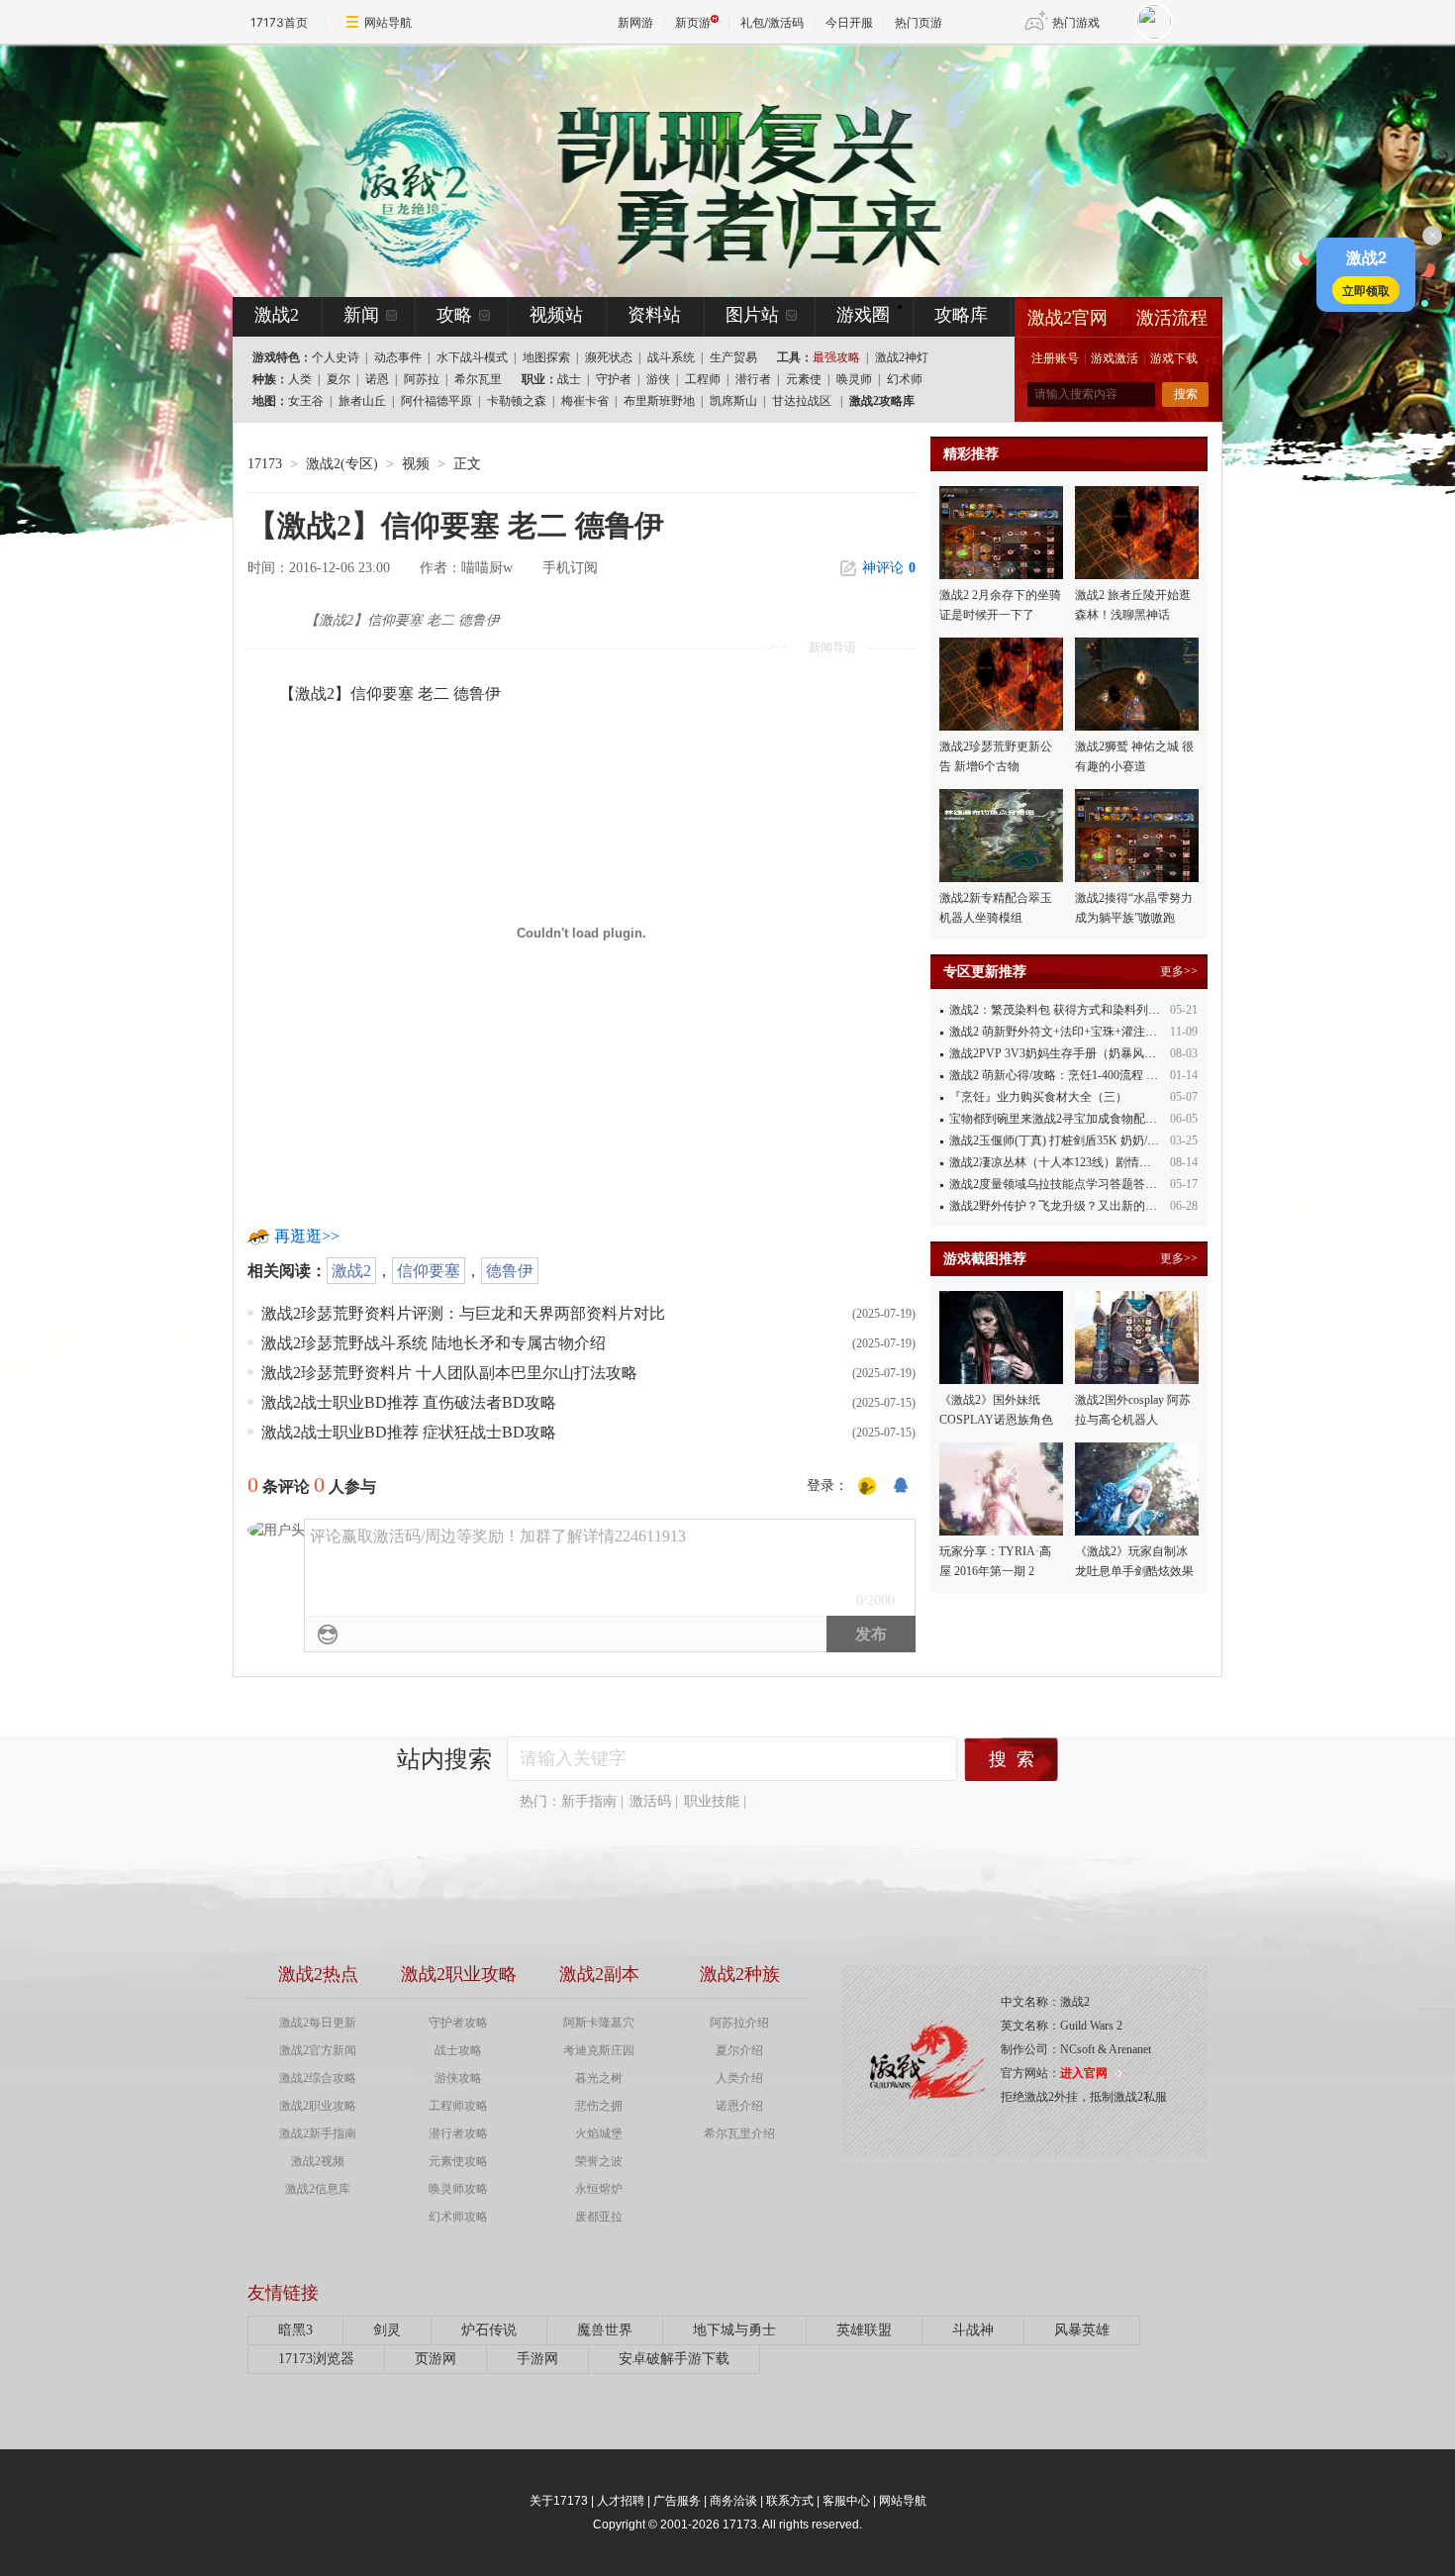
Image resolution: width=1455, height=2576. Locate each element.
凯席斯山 (733, 401)
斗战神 (973, 2330)
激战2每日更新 (318, 2023)
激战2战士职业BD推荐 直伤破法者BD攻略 (409, 1402)
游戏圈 (863, 315)
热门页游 (919, 22)
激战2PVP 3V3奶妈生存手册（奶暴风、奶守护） (1076, 1053)
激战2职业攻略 (318, 2106)
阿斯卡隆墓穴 (599, 2023)
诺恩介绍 (739, 2106)
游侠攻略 (458, 2078)
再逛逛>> (307, 1236)
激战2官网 (1067, 318)
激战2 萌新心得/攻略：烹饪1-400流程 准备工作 (1071, 1075)
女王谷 (306, 401)
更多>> (1179, 971)
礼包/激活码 (772, 22)
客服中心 (846, 2501)
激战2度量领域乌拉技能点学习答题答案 (1053, 1184)
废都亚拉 (599, 2217)
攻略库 (961, 315)
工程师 (703, 379)
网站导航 (388, 22)
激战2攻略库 (882, 401)
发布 (871, 1634)
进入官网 (1084, 2073)
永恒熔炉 (599, 2189)
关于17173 (559, 2501)
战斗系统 (671, 357)
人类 (300, 379)
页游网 (436, 2359)
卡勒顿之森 (517, 401)
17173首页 (279, 22)
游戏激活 (1115, 358)
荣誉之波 (599, 2161)
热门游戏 (1076, 22)
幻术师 (905, 379)
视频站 (556, 315)
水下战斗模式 (472, 357)
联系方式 (790, 2501)
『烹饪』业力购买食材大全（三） (1038, 1097)
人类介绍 (739, 2078)
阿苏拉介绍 (739, 2023)
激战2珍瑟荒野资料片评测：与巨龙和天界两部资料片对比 (463, 1313)
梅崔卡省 (585, 401)
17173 (265, 464)
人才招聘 (621, 2501)
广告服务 (677, 2501)
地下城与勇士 (734, 2330)
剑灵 (387, 2330)
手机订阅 (570, 568)
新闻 (361, 315)
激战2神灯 (902, 357)
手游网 (537, 2359)
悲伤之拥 (599, 2106)
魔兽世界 (605, 2330)
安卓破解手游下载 (674, 2359)
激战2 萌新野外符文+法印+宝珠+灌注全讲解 (1065, 1032)
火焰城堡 (599, 2133)
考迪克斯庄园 (599, 2050)
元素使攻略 (458, 2161)
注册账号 (1055, 358)
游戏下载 (1174, 358)
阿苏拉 (422, 379)
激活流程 (1172, 318)
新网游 (635, 22)
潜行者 (753, 379)
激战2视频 (318, 2161)
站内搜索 (444, 1759)
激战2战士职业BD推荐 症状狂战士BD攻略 (409, 1432)
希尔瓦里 (478, 379)
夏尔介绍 (739, 2050)
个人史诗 (336, 357)
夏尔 (339, 379)
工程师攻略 (458, 2106)
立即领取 (1366, 290)
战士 (569, 379)
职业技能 (712, 1801)
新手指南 (589, 1801)
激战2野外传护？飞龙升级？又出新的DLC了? (1067, 1206)
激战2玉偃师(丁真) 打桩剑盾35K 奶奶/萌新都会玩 (1078, 1140)
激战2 (351, 1271)
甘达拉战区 (802, 401)
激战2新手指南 (318, 2133)
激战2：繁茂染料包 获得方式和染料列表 (1055, 1010)
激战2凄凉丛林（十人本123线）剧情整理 (1056, 1162)
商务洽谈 (733, 2501)
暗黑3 (295, 2330)
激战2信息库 (318, 2189)
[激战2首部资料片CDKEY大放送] (695, 170)
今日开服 (849, 22)
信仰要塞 (429, 1271)
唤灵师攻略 (458, 2189)
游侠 (658, 379)
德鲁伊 (510, 1271)
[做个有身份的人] (867, 1486)
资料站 (654, 315)
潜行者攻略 (458, 2133)
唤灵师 (854, 379)
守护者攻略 (458, 2023)
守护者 (614, 379)
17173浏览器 (316, 2359)
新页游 (693, 22)
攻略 (454, 315)
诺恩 (377, 379)
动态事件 (398, 357)
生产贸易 (733, 357)
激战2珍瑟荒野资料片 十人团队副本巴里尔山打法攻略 (449, 1373)
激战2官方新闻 (318, 2050)
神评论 (889, 568)
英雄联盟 (864, 2330)
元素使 (804, 379)
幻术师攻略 (458, 2217)
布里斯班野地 (659, 401)
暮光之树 (599, 2078)
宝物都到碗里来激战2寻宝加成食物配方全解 (1065, 1119)
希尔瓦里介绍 (739, 2133)
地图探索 (546, 357)
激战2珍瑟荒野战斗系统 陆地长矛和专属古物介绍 (434, 1343)
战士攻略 (458, 2050)
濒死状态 (609, 357)
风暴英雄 (1082, 2330)
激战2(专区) (342, 464)
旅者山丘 (362, 401)
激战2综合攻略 (318, 2078)
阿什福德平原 (436, 401)
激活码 (650, 1801)
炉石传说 (489, 2330)
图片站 (752, 315)
